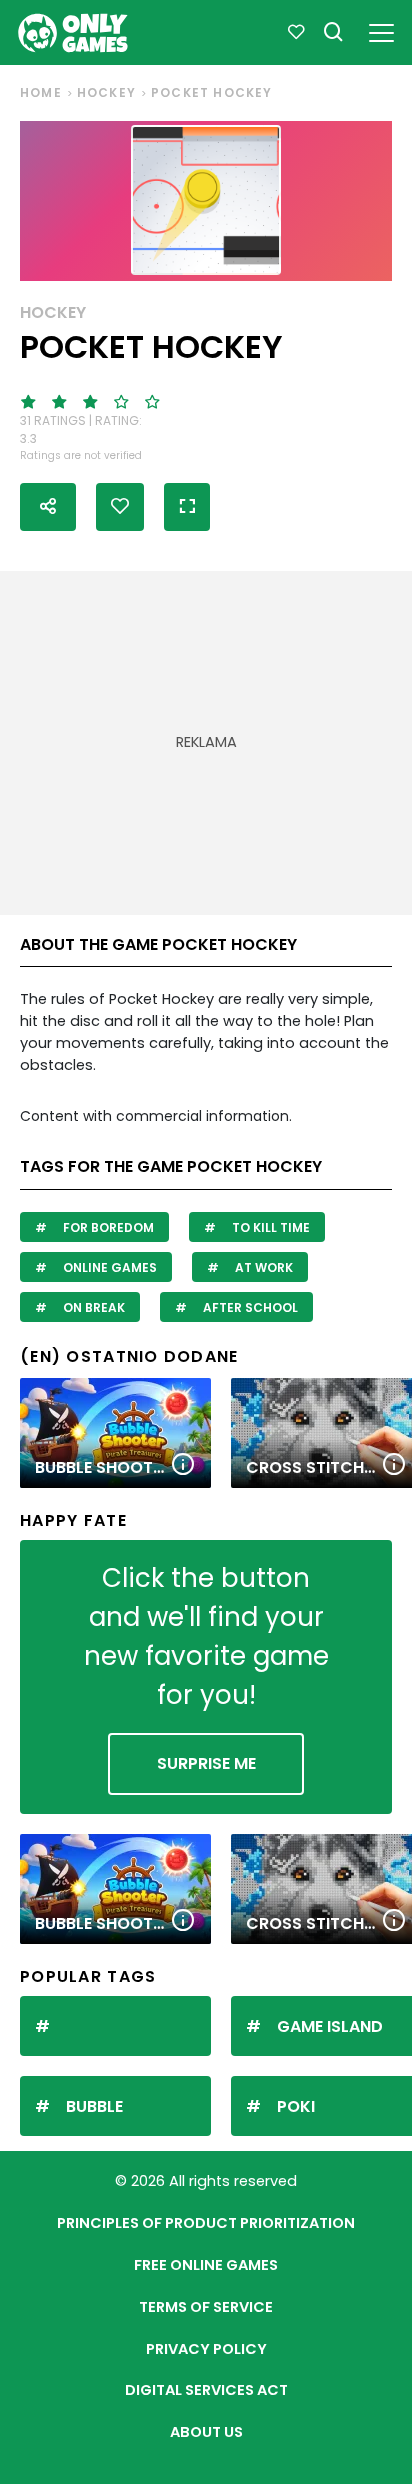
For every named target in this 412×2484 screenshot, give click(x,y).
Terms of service (206, 2307)
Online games (108, 1267)
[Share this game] (48, 507)
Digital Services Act (206, 2390)
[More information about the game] (183, 1465)
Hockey (106, 92)
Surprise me (206, 1763)
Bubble (94, 2106)
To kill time (269, 1227)
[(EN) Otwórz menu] (381, 29)
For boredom (107, 1227)
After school (249, 1307)
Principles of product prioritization (206, 2223)
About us (206, 2432)
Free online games (206, 2265)
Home (41, 92)
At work (262, 1267)
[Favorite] (296, 33)
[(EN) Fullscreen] (187, 507)
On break (92, 1307)
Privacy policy (206, 2349)
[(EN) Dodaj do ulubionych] (120, 507)
